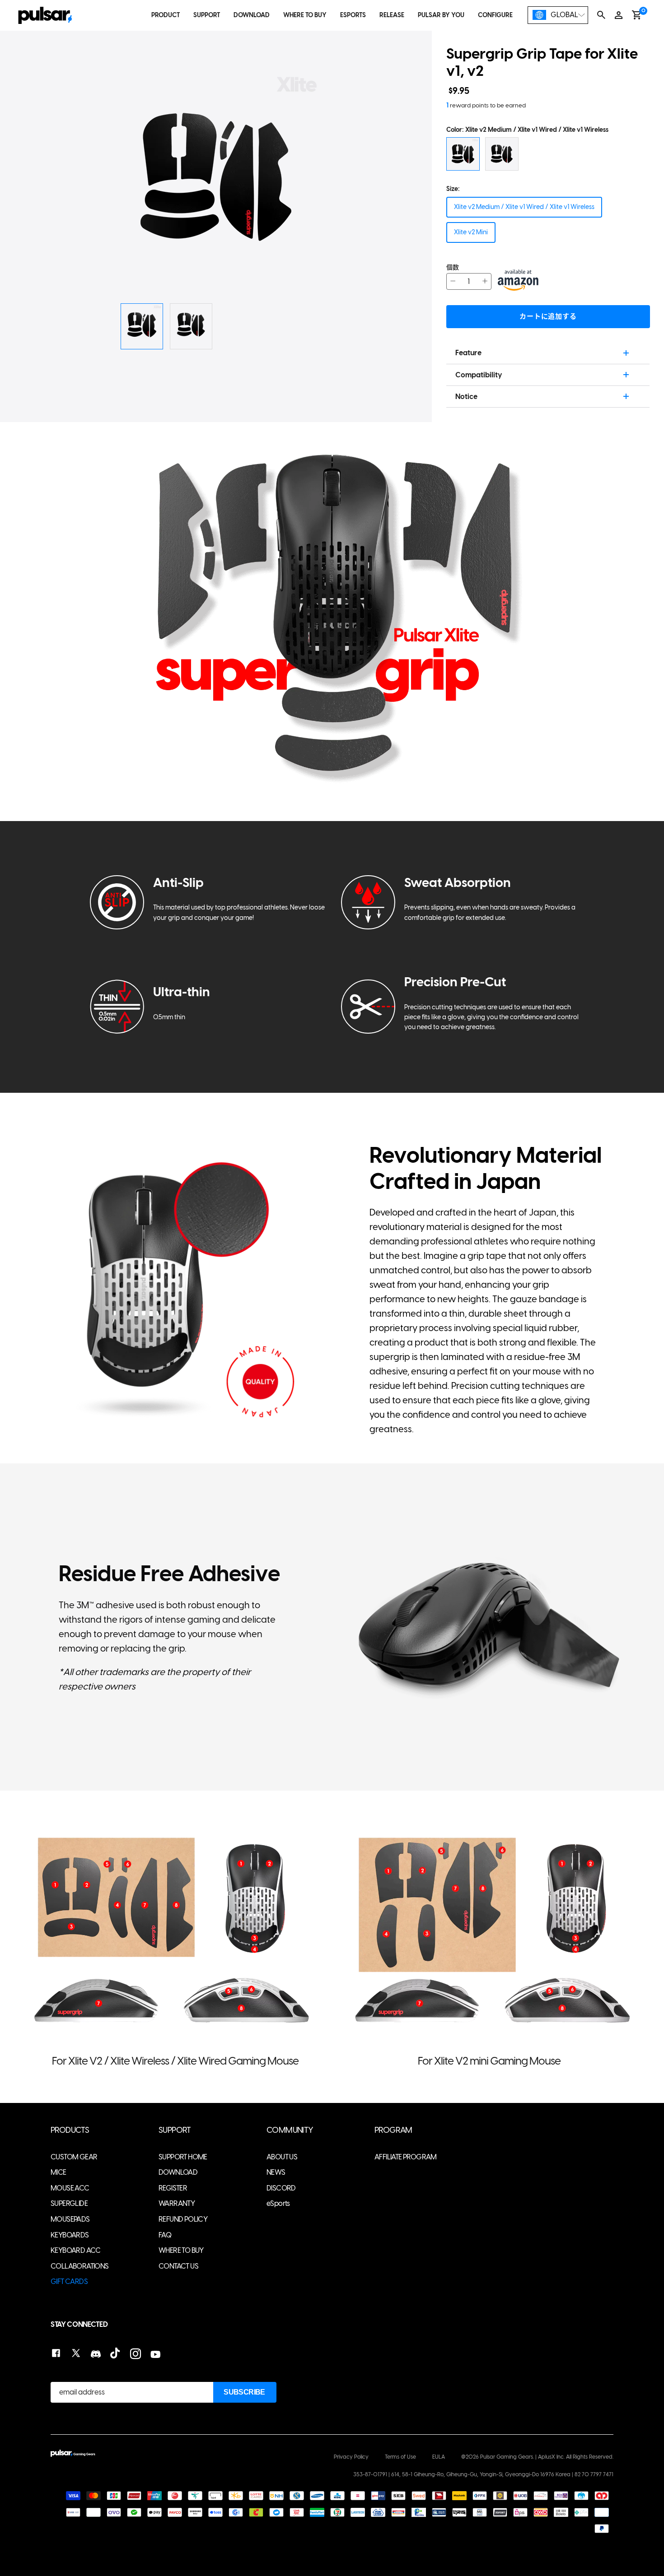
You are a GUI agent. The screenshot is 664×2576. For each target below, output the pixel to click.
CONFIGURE (495, 15)
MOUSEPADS (70, 2219)
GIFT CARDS (69, 2281)
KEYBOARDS (70, 2235)
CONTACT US (178, 2266)
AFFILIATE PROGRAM (406, 2157)
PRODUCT (166, 15)
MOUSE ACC (70, 2188)
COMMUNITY (290, 2130)
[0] (637, 15)
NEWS (276, 2172)
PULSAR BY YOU (441, 15)
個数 (453, 267)
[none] (558, 15)
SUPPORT (207, 15)
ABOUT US (282, 2157)
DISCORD (281, 2188)
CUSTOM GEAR (74, 2157)
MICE (58, 2172)
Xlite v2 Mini (471, 232)
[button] (368, 178)
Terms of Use (400, 2457)
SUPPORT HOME (183, 2157)
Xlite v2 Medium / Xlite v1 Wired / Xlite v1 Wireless (524, 207)
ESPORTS (353, 15)
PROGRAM (393, 2130)
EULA (439, 2457)
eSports (278, 2203)
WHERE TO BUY (305, 15)
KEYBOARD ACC (76, 2250)
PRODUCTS (70, 2130)
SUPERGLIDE (69, 2203)
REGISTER (173, 2188)
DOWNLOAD (252, 15)
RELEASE (392, 15)
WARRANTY (177, 2203)
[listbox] (558, 15)
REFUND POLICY (183, 2219)
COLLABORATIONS (80, 2266)
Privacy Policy (351, 2457)
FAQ (165, 2235)
